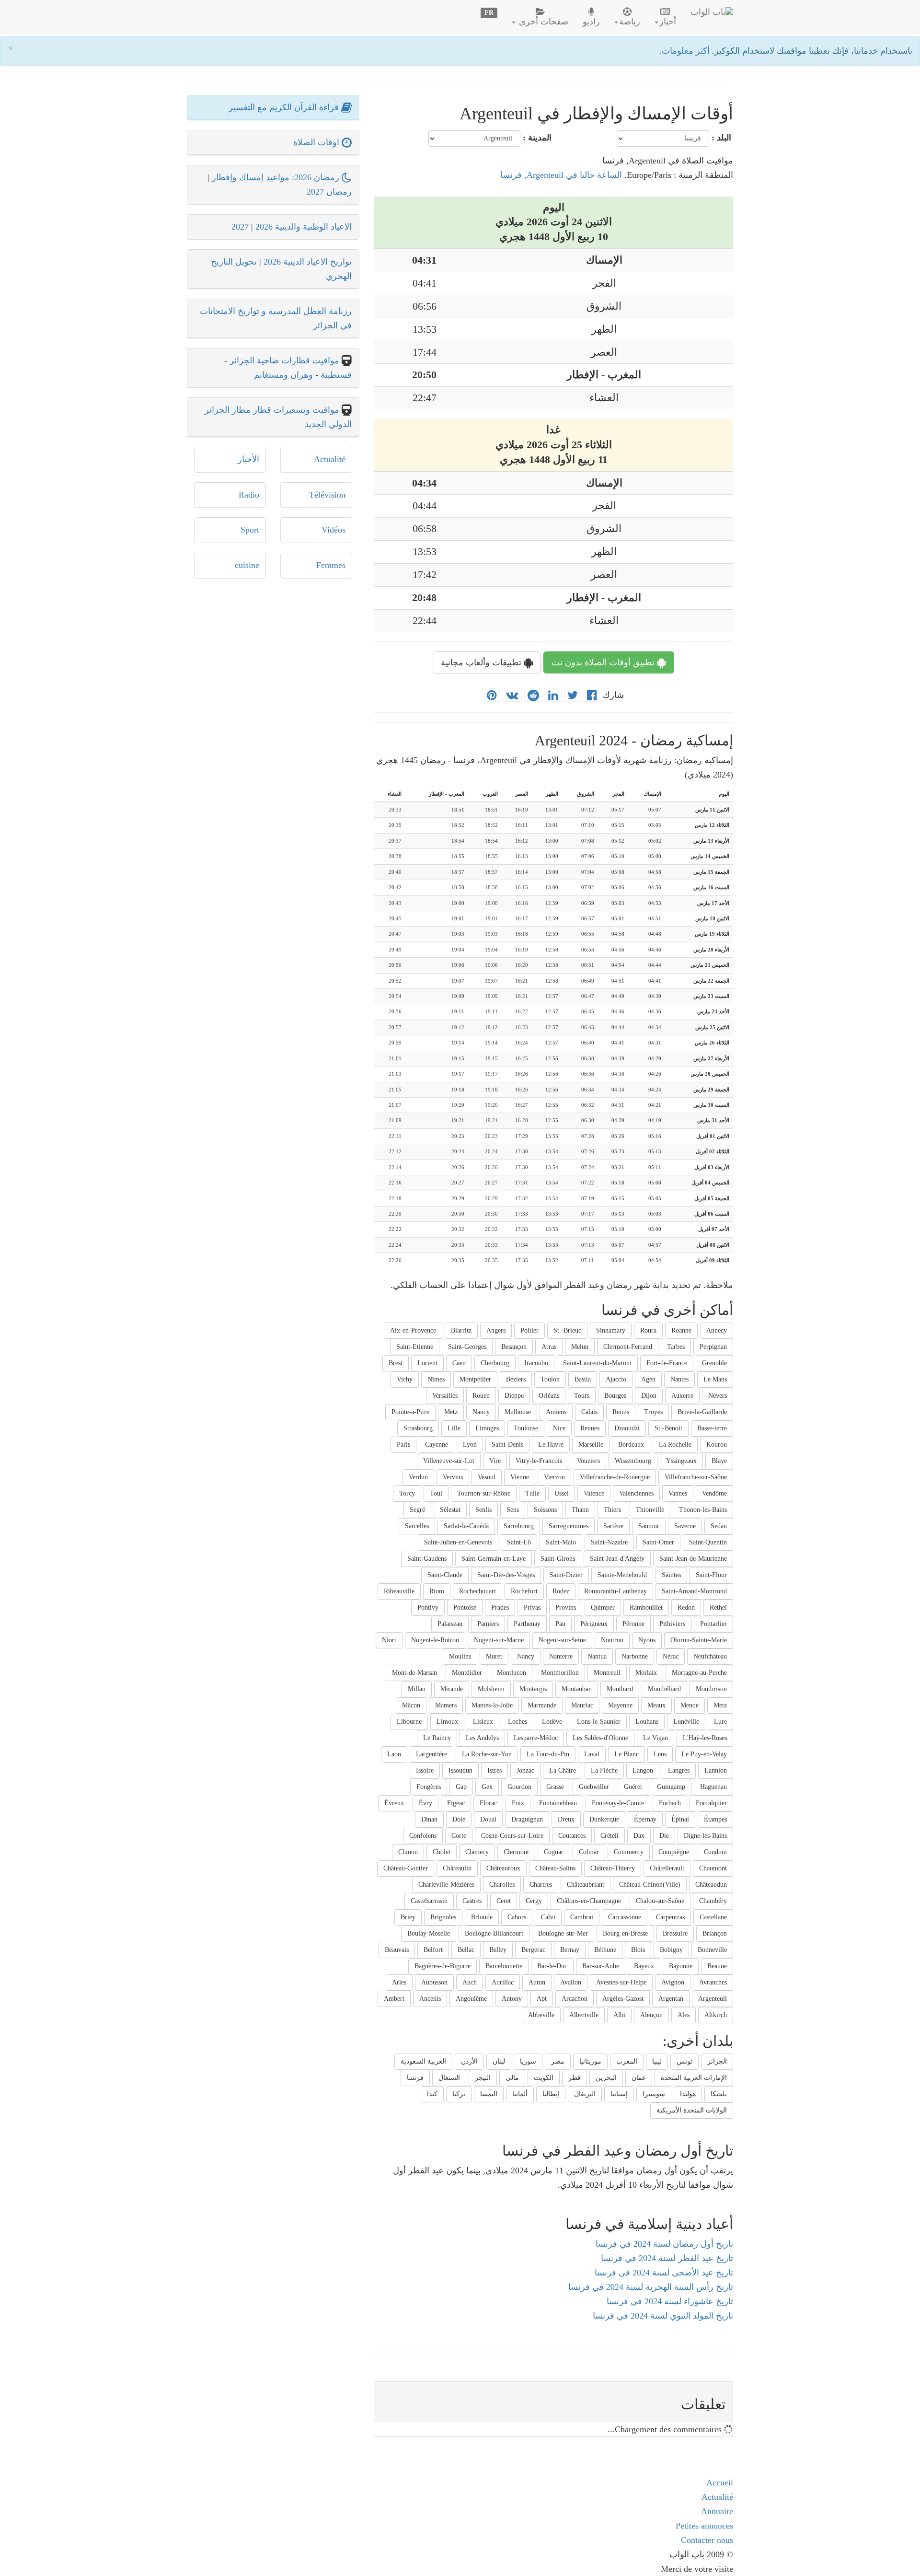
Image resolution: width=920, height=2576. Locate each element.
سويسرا (654, 2094)
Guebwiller (594, 1787)
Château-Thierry (613, 1868)
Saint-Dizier (566, 1575)
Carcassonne (625, 1917)
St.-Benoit (668, 1428)
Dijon (649, 1396)
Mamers (446, 1705)
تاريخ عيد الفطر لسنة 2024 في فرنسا (667, 2258)
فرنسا (415, 2078)
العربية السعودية (423, 2061)
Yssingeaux (681, 1461)
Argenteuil (713, 1999)
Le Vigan (655, 1738)
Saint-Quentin (708, 1542)
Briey (408, 1917)
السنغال (449, 2078)
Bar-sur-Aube (601, 1966)
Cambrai (582, 1917)
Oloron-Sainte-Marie (699, 1640)
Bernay (570, 1950)
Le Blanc (627, 1754)
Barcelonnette (504, 1966)
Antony (512, 1999)
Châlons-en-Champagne (589, 1901)
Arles (399, 1982)
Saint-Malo (561, 1542)
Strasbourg (418, 1428)
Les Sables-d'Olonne (600, 1738)
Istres (494, 1770)
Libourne (409, 1722)
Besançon (514, 1347)
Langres (679, 1770)
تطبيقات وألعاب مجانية (482, 662)
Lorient (427, 1363)
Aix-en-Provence (413, 1330)
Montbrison (711, 1689)
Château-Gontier (406, 1868)
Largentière (431, 1754)
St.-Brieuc (567, 1330)
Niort (389, 1640)
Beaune (717, 1966)
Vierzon (554, 1477)
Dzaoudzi (627, 1428)
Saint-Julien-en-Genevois (458, 1542)
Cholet (442, 1852)
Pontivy (428, 1607)
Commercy (629, 1852)
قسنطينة (335, 375)
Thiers (612, 1510)
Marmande (542, 1705)
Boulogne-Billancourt (494, 1933)
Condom (715, 1852)
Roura (648, 1330)
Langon (643, 1770)
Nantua (597, 1656)
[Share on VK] (512, 696)
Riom (437, 1591)
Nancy (481, 1412)
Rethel (718, 1607)
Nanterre (561, 1656)
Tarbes (676, 1347)
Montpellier (475, 1379)
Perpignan (713, 1347)
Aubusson (434, 1982)
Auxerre (682, 1396)
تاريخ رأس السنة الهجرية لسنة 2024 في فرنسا (651, 2287)
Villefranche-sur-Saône (696, 1477)
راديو (591, 22)
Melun (580, 1347)
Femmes (331, 565)
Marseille (591, 1445)
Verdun (418, 1477)
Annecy (717, 1330)
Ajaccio (616, 1379)
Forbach (670, 1803)
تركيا (459, 2094)
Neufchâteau (710, 1656)
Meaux (656, 1705)
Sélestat (450, 1510)
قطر (575, 2078)
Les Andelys (482, 1738)
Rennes (590, 1428)
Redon (686, 1607)
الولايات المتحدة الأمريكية (692, 2110)
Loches (517, 1722)
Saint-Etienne (415, 1347)
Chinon (408, 1852)
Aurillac (503, 1982)
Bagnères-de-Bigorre (443, 1966)
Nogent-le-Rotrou (435, 1640)
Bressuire (675, 1933)
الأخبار (248, 459)
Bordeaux (631, 1445)
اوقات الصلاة (317, 142)
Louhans (647, 1722)
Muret (494, 1656)
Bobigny (671, 1950)
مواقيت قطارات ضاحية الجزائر (284, 360)
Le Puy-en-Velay (704, 1754)
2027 (240, 227)
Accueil (720, 2483)
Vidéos (333, 530)
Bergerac (533, 1950)
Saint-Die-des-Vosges (506, 1575)
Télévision (327, 495)
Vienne (520, 1477)
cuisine (247, 565)
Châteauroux (503, 1868)
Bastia (583, 1379)
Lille (454, 1428)
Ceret (504, 1901)
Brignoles (443, 1917)
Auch (470, 1982)
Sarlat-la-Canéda (466, 1526)
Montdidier (467, 1673)
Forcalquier (711, 1803)
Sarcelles (417, 1526)
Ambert (394, 1999)
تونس (684, 2061)
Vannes (678, 1493)
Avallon (571, 1982)
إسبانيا (619, 2094)
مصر (558, 2061)
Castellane (713, 1917)
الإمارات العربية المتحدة (694, 2078)
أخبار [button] (668, 22)
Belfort (433, 1950)
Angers (496, 1330)
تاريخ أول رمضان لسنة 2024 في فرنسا (664, 2244)
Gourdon (519, 1787)
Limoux (447, 1722)
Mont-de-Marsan (414, 1673)
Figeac (456, 1803)
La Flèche (604, 1770)
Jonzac (525, 1770)
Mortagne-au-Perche (699, 1673)
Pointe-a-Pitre (410, 1412)
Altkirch (716, 2015)
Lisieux (483, 1722)
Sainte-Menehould (622, 1575)
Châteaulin (457, 1868)
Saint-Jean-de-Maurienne (693, 1559)
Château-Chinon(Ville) (650, 1885)
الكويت (544, 2078)
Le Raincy (437, 1738)
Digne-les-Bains (705, 1836)
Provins (566, 1607)
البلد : (721, 138)
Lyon (470, 1445)
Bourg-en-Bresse (625, 1933)
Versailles (445, 1396)
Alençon (651, 2015)
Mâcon (411, 1705)
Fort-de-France (667, 1363)
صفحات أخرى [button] (542, 22)
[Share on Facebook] (592, 696)
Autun (537, 1982)
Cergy (534, 1901)
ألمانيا (520, 2094)
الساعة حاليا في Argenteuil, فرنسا (561, 175)
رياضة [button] (630, 22)
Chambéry (713, 1901)
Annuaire (717, 2511)
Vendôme (714, 1493)
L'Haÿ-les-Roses (705, 1738)
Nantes (679, 1379)
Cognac (554, 1852)
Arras (549, 1347)
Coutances (572, 1836)
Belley (498, 1950)
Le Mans (715, 1379)
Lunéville (686, 1722)
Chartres (541, 1885)
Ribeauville (399, 1591)
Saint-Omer (658, 1542)
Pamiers (488, 1624)
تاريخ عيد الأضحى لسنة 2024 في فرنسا (664, 2273)
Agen (648, 1379)
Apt (542, 1999)
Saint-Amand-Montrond (694, 1591)
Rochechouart (477, 1591)
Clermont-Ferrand (628, 1347)
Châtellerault (667, 1868)
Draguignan (527, 1819)
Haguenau (713, 1787)
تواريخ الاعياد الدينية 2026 (308, 262)
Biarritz (461, 1330)
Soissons (545, 1510)
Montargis (533, 1689)
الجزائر (717, 2061)
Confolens (423, 1836)
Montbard (620, 1689)
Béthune (605, 1950)
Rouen (481, 1396)
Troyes (653, 1412)
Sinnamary (611, 1330)
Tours (582, 1396)
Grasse (555, 1787)
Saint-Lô (519, 1542)
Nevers (718, 1396)
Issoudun (460, 1770)
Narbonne (635, 1656)
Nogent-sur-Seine (562, 1640)
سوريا (528, 2061)
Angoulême (471, 1999)
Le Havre (551, 1445)
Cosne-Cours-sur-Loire (512, 1836)
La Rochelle (675, 1445)
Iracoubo (536, 1363)
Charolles (502, 1885)
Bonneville (712, 1950)
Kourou (717, 1445)
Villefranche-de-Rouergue (615, 1477)
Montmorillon (560, 1673)
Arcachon (575, 1999)
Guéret (633, 1787)
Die (664, 1836)
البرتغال (585, 2094)
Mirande (452, 1689)
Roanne (681, 1330)
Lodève (552, 1722)
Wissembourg (633, 1461)
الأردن (469, 2061)
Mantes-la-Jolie (492, 1705)
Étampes (715, 1819)
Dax (639, 1836)
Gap (461, 1787)
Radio (249, 495)
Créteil (609, 1836)
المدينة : (537, 138)
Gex (487, 1787)
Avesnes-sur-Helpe (621, 1982)
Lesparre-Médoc (536, 1738)
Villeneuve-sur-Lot (449, 1461)
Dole (459, 1819)
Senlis (483, 1510)
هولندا (688, 2094)
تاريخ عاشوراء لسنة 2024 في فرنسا (670, 2301)
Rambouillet (646, 1607)
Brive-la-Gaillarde (702, 1412)
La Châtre (563, 1770)
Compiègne (674, 1852)
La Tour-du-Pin (548, 1754)
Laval (592, 1754)
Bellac (466, 1950)
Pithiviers (672, 1624)
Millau (417, 1689)
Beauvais (397, 1950)
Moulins (460, 1656)
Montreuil (607, 1673)
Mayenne (620, 1705)
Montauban (577, 1689)
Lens (660, 1754)
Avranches (713, 1982)
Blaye (719, 1461)
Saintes (671, 1575)
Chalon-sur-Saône (660, 1901)
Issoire (425, 1770)
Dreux (566, 1819)
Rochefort (524, 1591)
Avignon (673, 1982)
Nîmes (436, 1379)
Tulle (532, 1493)
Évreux (394, 1803)
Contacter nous (707, 2540)
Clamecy (477, 1852)
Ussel (562, 1493)
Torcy (407, 1493)
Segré (417, 1510)
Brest (396, 1363)
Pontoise (465, 1607)
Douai (488, 1819)
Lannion (716, 1770)
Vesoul (487, 1477)
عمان (639, 2078)
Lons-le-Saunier (599, 1722)
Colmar (589, 1852)
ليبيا (657, 2061)
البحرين (606, 2078)
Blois (638, 1950)
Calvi (548, 1917)
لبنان (499, 2061)
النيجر (483, 2078)
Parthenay (527, 1624)
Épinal (680, 1819)
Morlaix (646, 1673)
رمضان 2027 (329, 192)
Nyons (647, 1640)
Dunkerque (604, 1819)
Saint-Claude (445, 1575)
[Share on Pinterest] (492, 696)
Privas (532, 1607)
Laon (394, 1754)
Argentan (671, 1999)
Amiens (556, 1412)
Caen (459, 1363)
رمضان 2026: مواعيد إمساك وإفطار (277, 177)
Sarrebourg (519, 1526)
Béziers (516, 1379)
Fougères (429, 1787)
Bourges (615, 1396)
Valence (594, 1493)
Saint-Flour (711, 1575)
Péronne (633, 1624)
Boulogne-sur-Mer (563, 1933)
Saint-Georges (467, 1347)
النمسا (489, 2094)
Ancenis (430, 1999)
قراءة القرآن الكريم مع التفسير (285, 107)
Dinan (429, 1819)
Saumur (649, 1526)
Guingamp (671, 1787)
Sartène (613, 1526)
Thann (580, 1510)
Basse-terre (712, 1428)
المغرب (627, 2061)
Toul (436, 1493)
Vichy (405, 1379)
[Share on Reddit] (533, 696)
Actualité (330, 459)
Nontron (612, 1640)
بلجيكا (719, 2094)
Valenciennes (636, 1493)
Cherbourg (495, 1363)
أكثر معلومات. (686, 51)
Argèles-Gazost (623, 1999)
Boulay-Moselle (429, 1933)
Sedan (719, 1526)
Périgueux (594, 1624)
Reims (621, 1412)
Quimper (603, 1607)
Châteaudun (711, 1885)
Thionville (650, 1510)
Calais (589, 1412)
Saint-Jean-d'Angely (617, 1559)
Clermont (516, 1852)
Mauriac (582, 1705)
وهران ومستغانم (283, 375)
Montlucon (512, 1673)
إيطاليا (551, 2094)
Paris (403, 1445)
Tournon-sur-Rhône (484, 1493)
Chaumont (713, 1868)
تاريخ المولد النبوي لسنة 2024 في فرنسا (663, 2316)
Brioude (482, 1917)
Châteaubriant (586, 1885)
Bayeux (644, 1966)
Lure (720, 1722)
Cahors (517, 1917)
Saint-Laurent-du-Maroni (597, 1363)
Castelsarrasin (429, 1901)
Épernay (645, 1819)
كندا (432, 2094)
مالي (512, 2078)
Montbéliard (664, 1689)
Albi (619, 2015)
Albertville (584, 2015)
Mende (690, 1705)
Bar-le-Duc (552, 1966)
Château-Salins (555, 1868)
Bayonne (681, 1966)
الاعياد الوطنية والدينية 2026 (304, 227)
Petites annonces (704, 2526)
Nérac (671, 1656)
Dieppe (514, 1396)
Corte (459, 1836)
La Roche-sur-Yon (487, 1754)
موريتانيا (590, 2061)
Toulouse (526, 1428)
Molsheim (491, 1689)
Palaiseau (450, 1624)
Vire (495, 1461)
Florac (488, 1803)
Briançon (715, 1933)
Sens (513, 1510)
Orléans (549, 1396)
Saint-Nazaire (609, 1542)
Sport (250, 530)
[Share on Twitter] (573, 696)
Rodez (561, 1591)
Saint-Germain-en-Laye (494, 1559)
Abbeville (541, 2015)
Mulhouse (518, 1412)
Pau (560, 1624)
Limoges (487, 1428)
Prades (500, 1607)
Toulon (550, 1379)
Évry (425, 1803)
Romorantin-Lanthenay (615, 1591)
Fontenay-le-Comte (618, 1803)
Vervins (453, 1477)
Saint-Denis (507, 1445)
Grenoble (714, 1363)
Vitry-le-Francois (539, 1461)
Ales (684, 2015)
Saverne (685, 1526)
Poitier (529, 1330)
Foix (518, 1803)
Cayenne (437, 1445)
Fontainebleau (558, 1803)
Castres (472, 1901)
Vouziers (588, 1461)
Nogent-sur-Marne (499, 1640)
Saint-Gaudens (427, 1559)
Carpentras (670, 1917)
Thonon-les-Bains (703, 1510)
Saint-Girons (558, 1559)
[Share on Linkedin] (553, 696)
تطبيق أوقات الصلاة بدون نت (604, 662)
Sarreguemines (569, 1526)
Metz (451, 1412)
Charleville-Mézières (446, 1885)
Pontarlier (713, 1624)
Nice (559, 1428)
